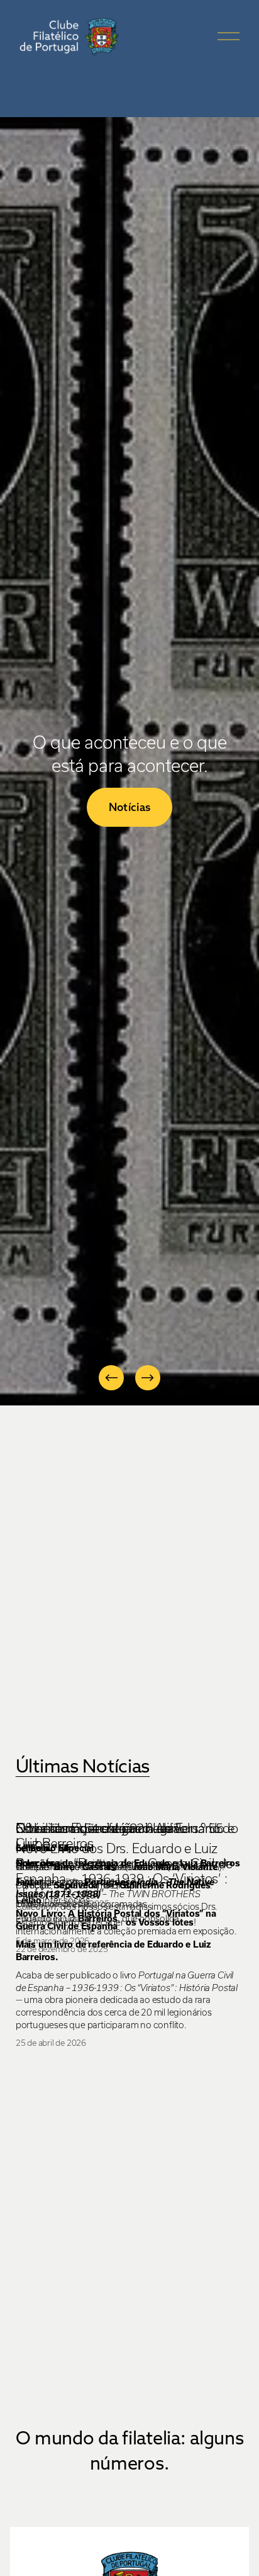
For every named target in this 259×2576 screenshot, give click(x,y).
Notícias (130, 807)
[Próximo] (148, 1378)
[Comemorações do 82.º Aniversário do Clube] (130, 1806)
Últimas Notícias (83, 1766)
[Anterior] (111, 1378)
